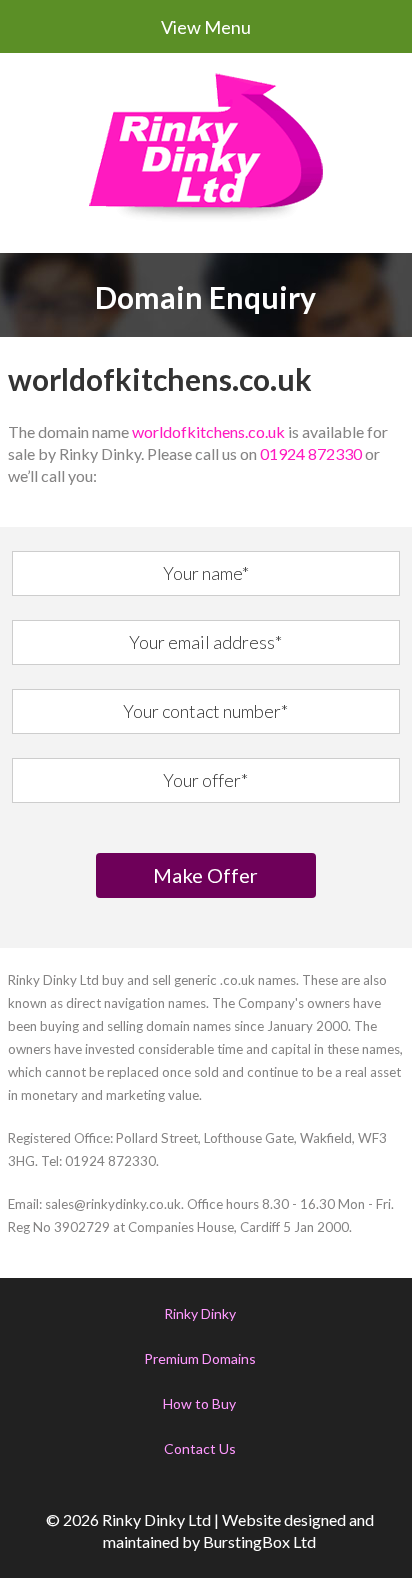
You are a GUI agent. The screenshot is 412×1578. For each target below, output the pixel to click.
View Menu (206, 27)
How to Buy (199, 1403)
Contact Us (200, 1448)
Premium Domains (200, 1358)
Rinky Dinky (200, 1313)
